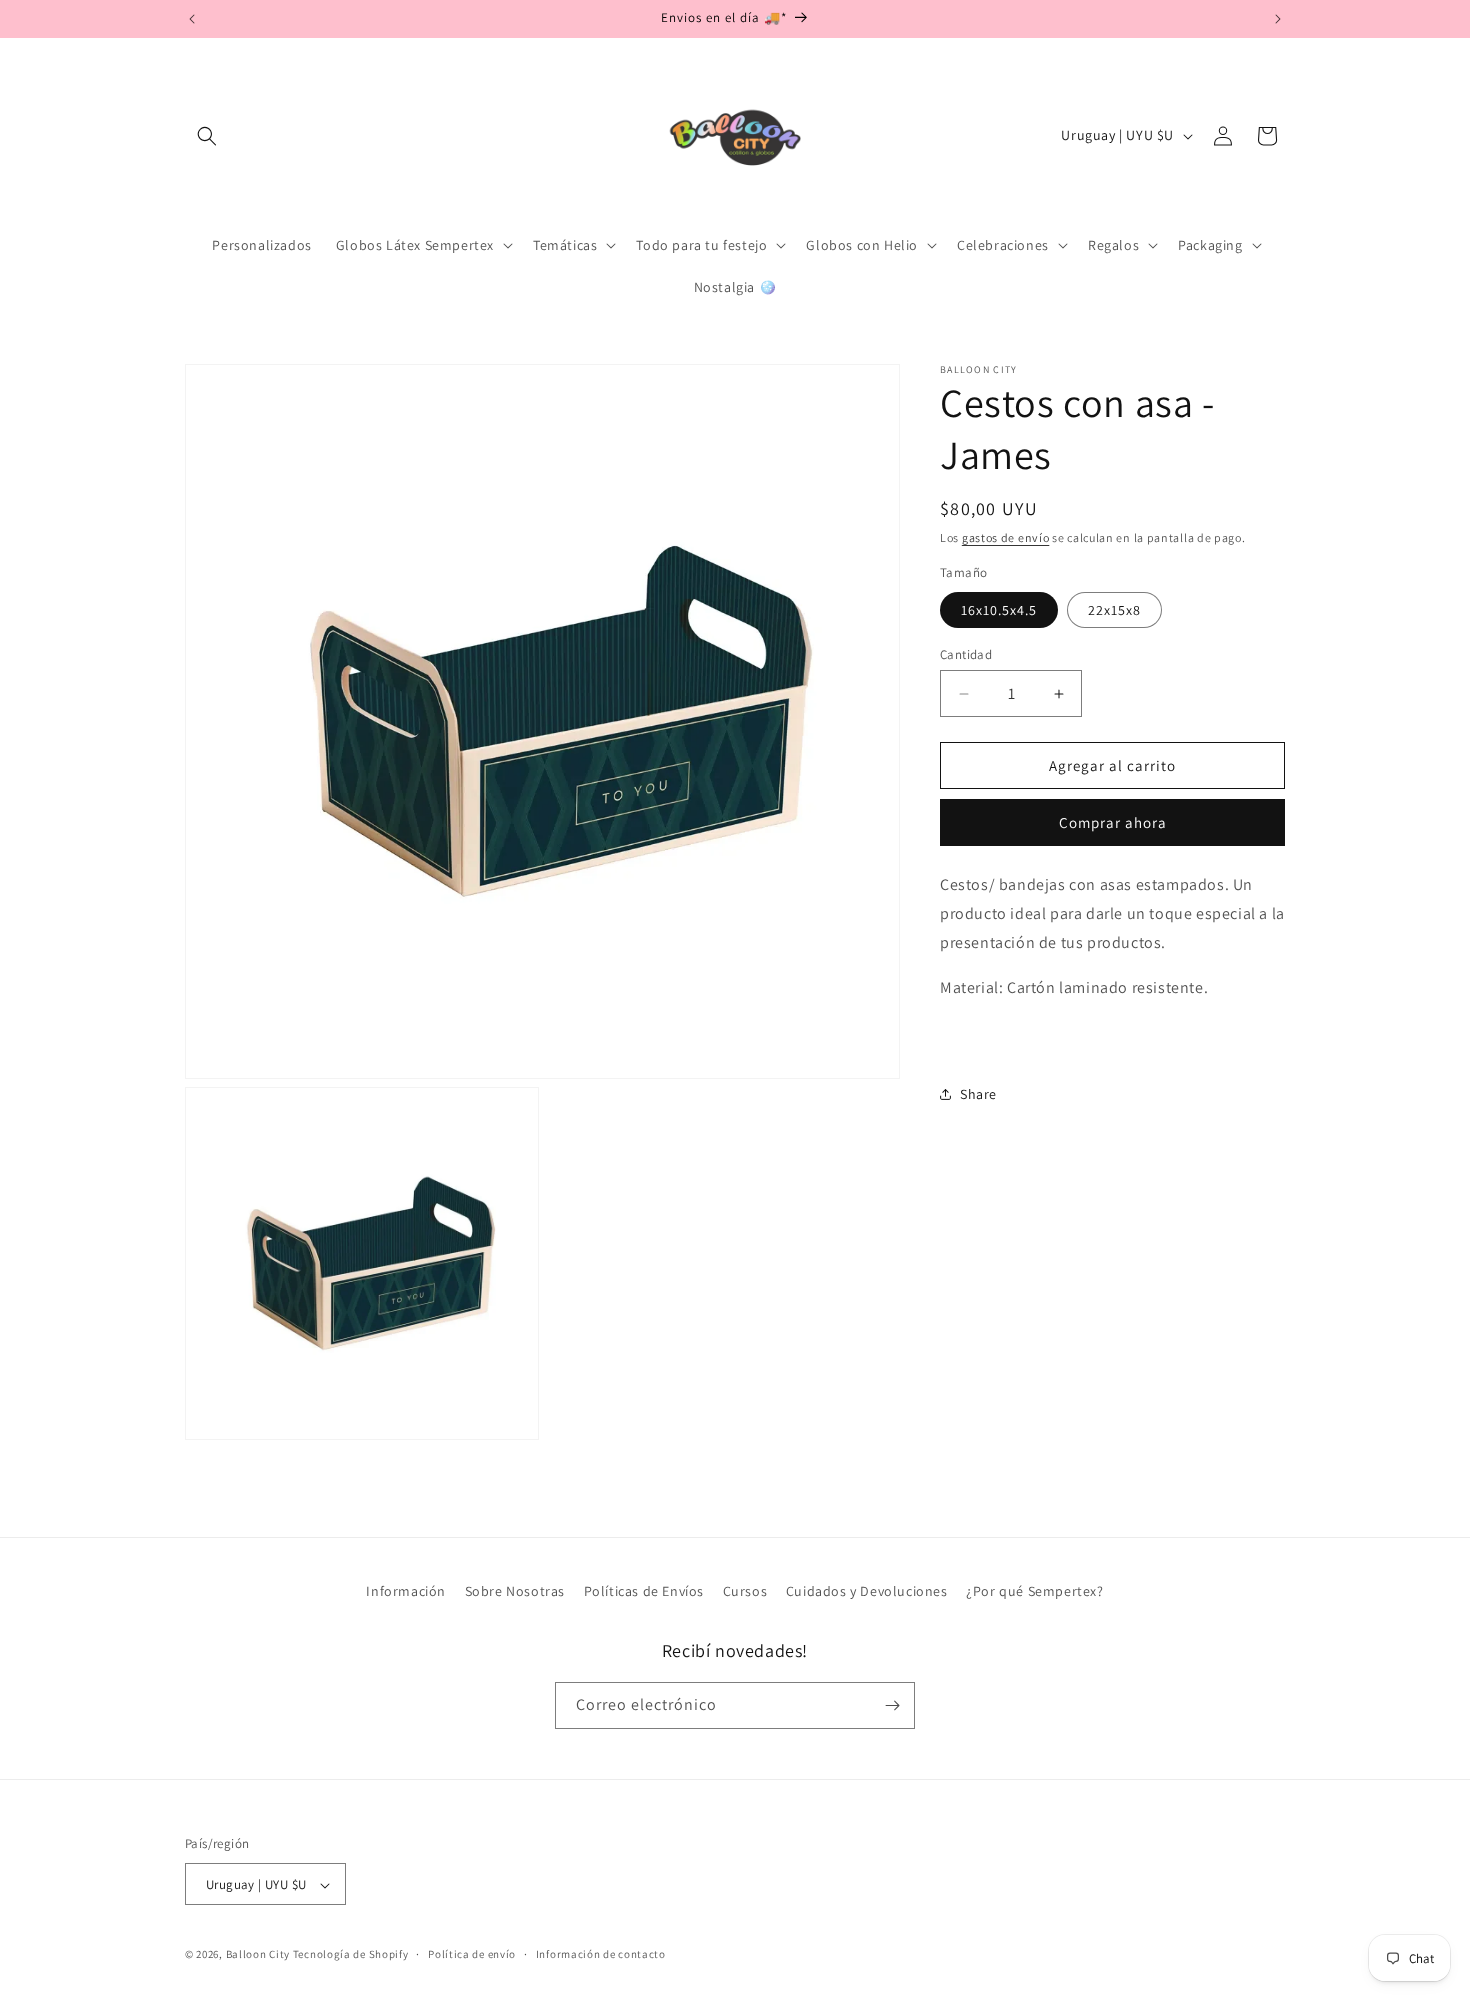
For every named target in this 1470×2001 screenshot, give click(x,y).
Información (406, 1591)
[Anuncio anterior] (192, 19)
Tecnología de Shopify (351, 1955)
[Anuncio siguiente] (1278, 19)
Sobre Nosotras (515, 1591)
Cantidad (966, 654)
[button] (207, 136)
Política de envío (472, 1954)
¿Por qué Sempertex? (1034, 1591)
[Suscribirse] (892, 1705)
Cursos (745, 1591)
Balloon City (258, 1955)
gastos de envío (1006, 537)
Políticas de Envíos (644, 1591)
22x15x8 (1114, 610)
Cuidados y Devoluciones (867, 1591)
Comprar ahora (1113, 822)
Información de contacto (601, 1954)
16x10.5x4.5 (999, 610)
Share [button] (978, 1094)
